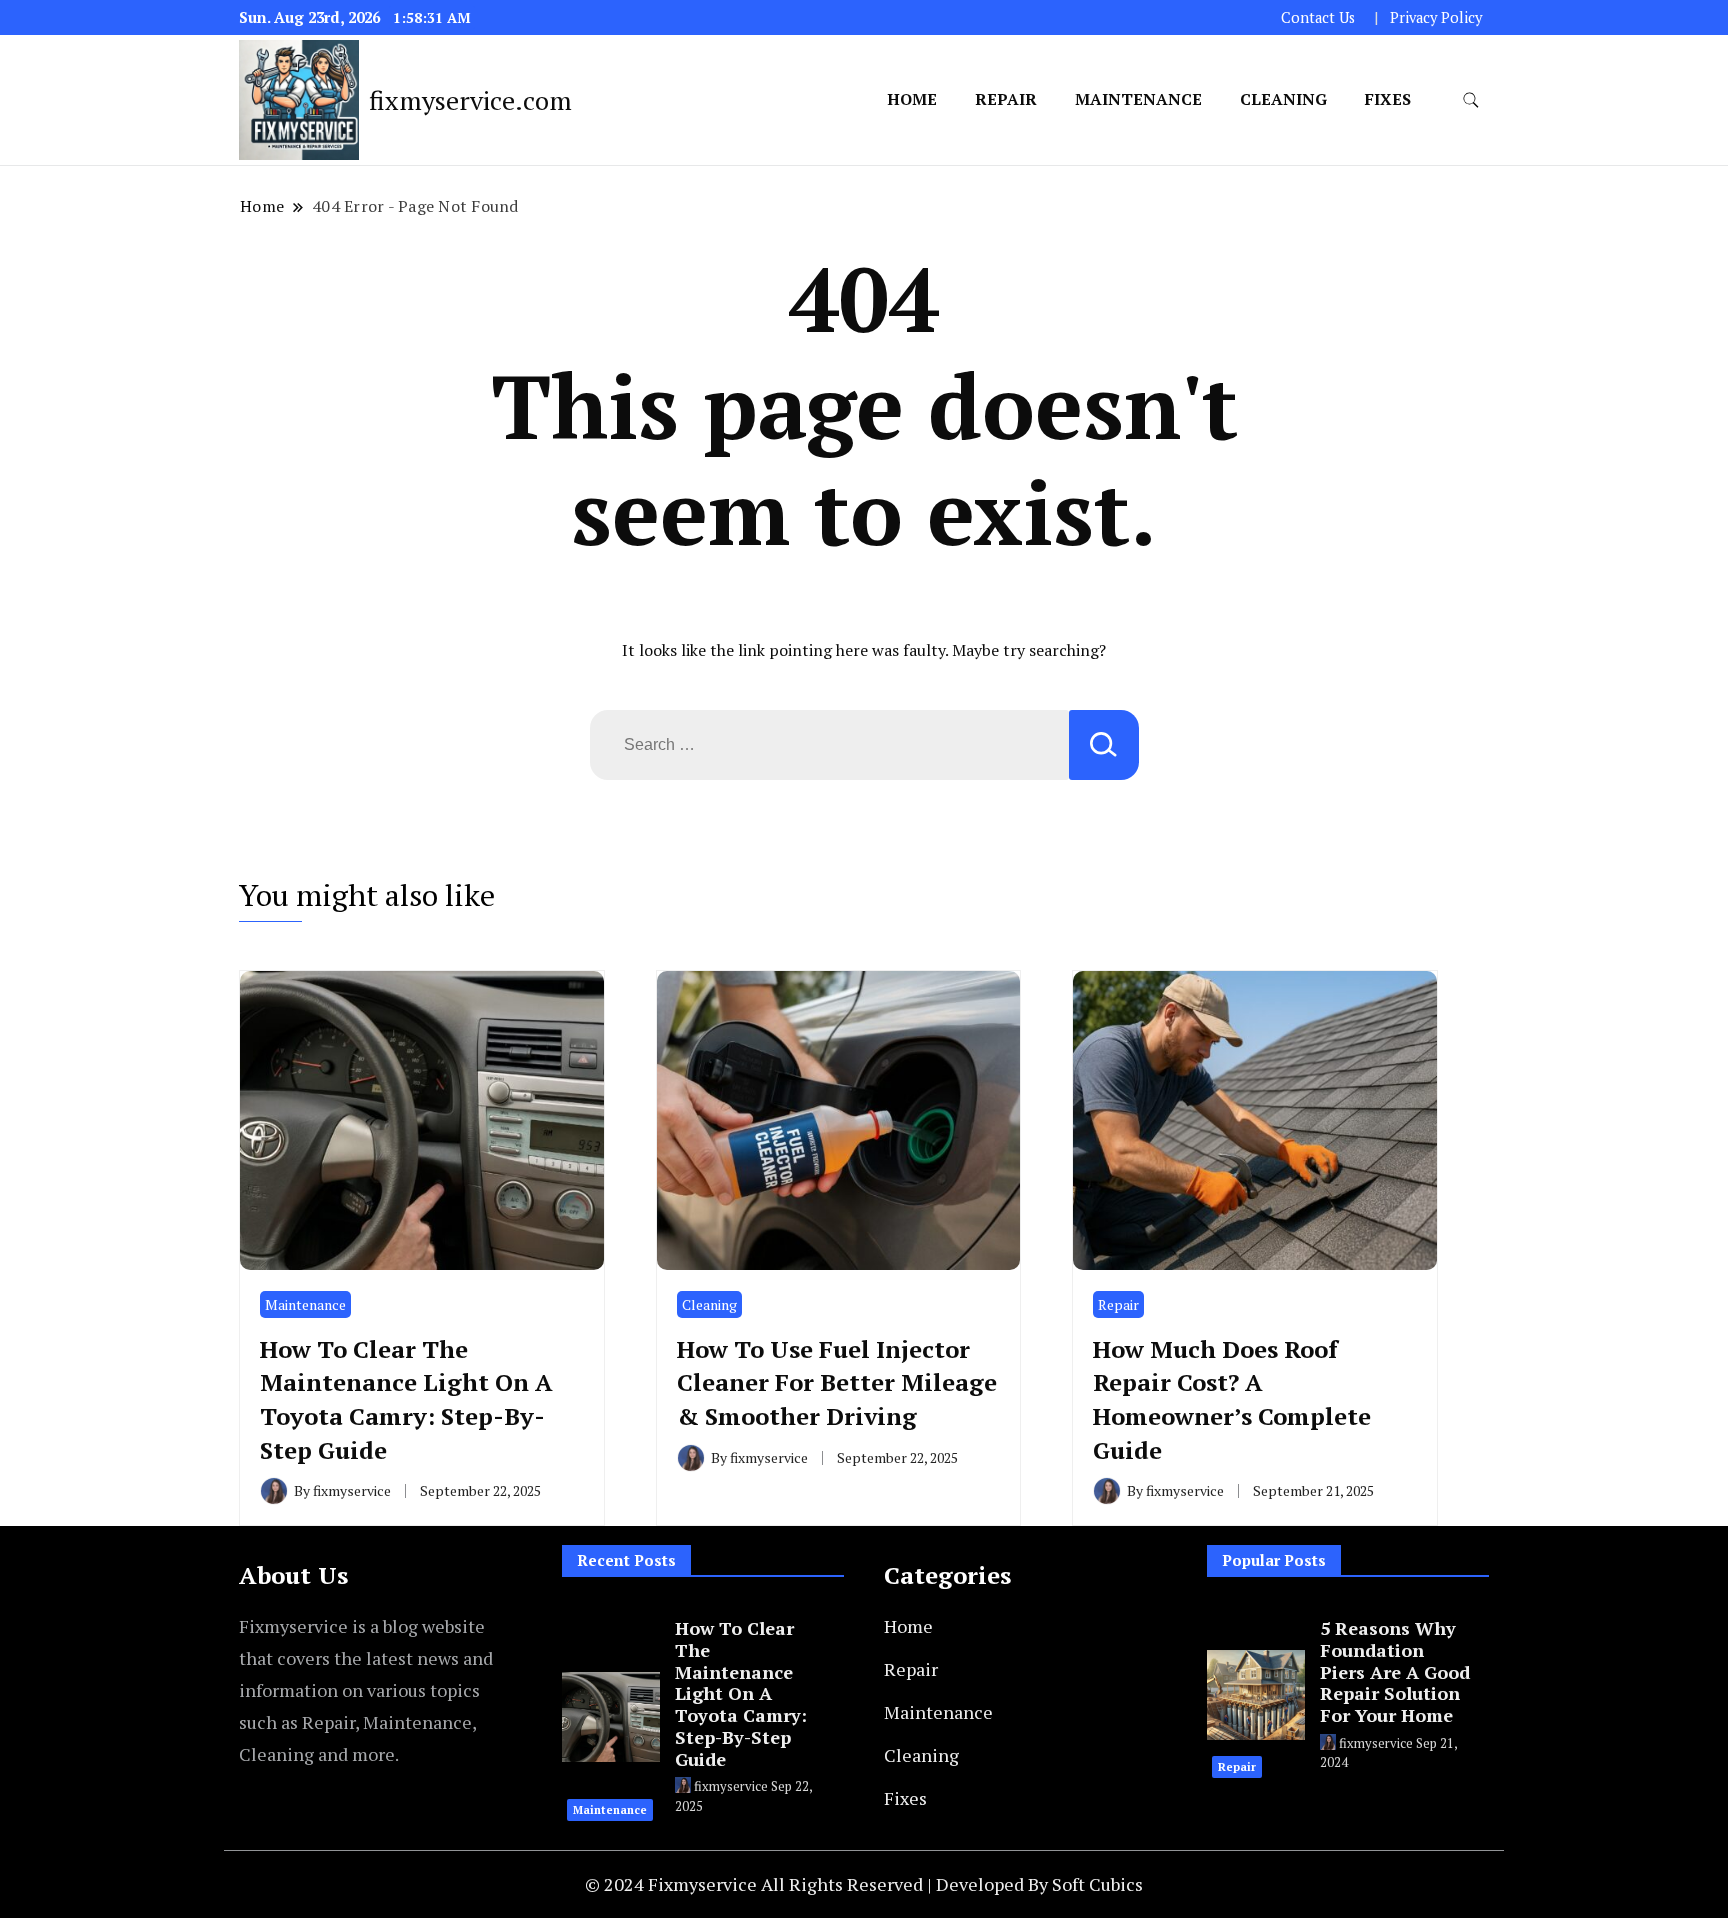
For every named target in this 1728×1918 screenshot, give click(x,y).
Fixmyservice (704, 1884)
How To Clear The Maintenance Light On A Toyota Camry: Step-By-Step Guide (406, 1399)
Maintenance (1138, 99)
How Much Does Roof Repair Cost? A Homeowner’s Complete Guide (1232, 1399)
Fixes (1388, 99)
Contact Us (1318, 17)
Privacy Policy (1436, 17)
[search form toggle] (1471, 100)
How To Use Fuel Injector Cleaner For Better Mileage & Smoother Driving (837, 1382)
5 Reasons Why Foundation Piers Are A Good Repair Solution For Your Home (1395, 1671)
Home (912, 99)
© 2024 (616, 1884)
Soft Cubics (1097, 1884)
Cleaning (1283, 99)
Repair (1006, 99)
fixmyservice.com (470, 100)
